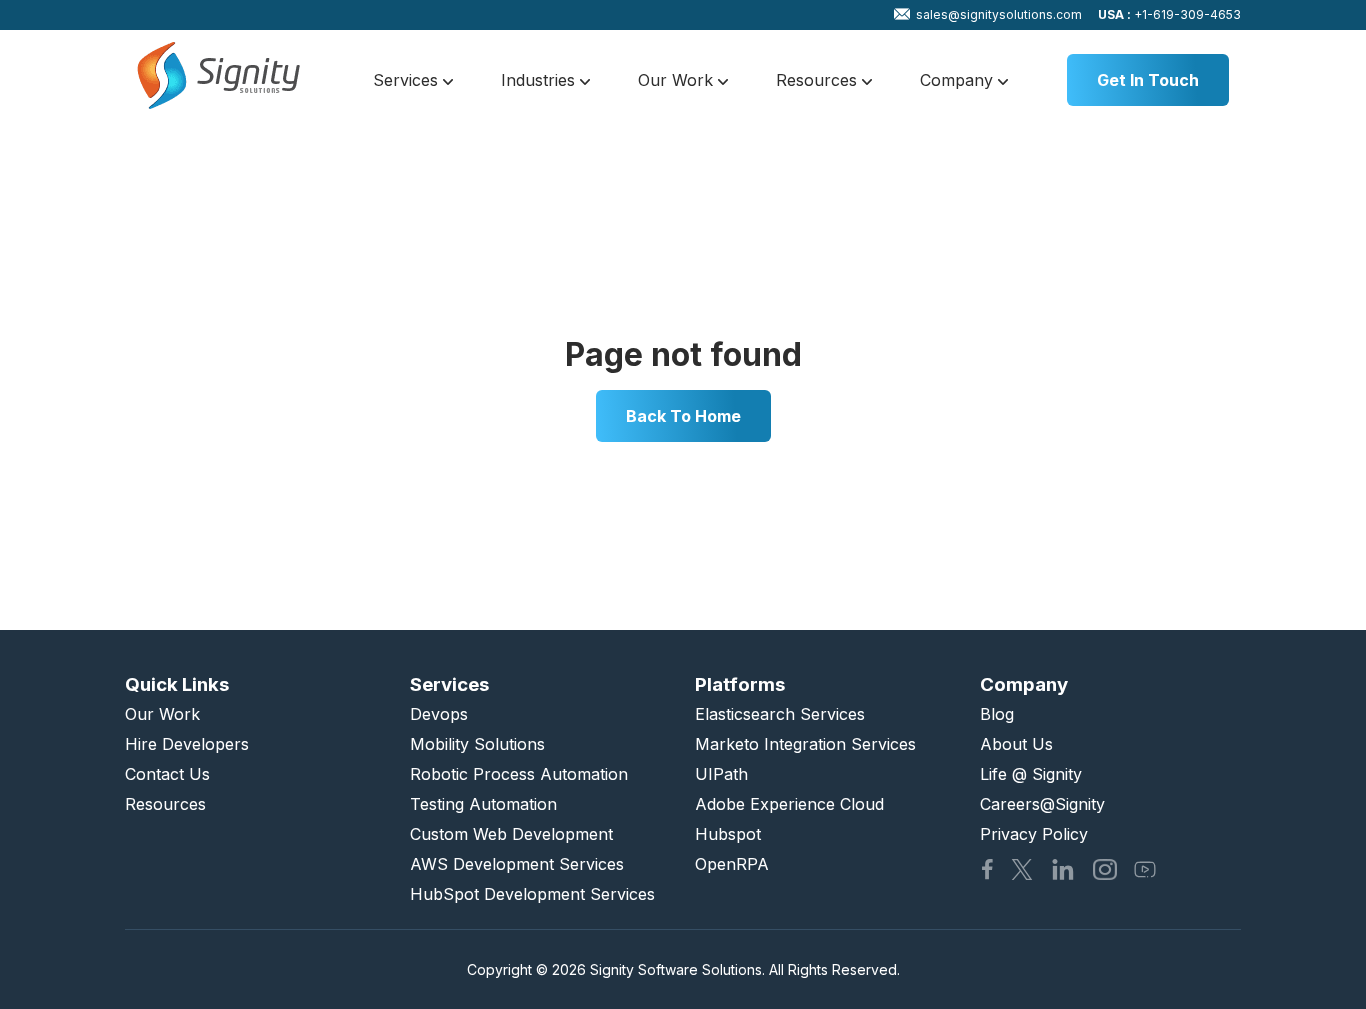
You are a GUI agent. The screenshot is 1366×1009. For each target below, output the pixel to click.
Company (959, 80)
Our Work (678, 80)
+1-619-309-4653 (1169, 14)
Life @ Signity (1031, 774)
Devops (439, 714)
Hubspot (728, 834)
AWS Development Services (517, 864)
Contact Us (167, 774)
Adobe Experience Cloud (789, 804)
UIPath (721, 774)
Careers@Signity (1042, 804)
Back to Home (683, 416)
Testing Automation (483, 804)
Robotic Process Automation (519, 774)
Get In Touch (1148, 80)
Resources (819, 80)
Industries (540, 80)
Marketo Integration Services (805, 744)
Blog (997, 714)
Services (408, 80)
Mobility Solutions (477, 744)
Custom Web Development (511, 834)
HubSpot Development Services (532, 894)
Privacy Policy (1034, 834)
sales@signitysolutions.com (999, 14)
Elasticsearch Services (780, 714)
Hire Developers (187, 744)
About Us (1016, 744)
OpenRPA (732, 864)
